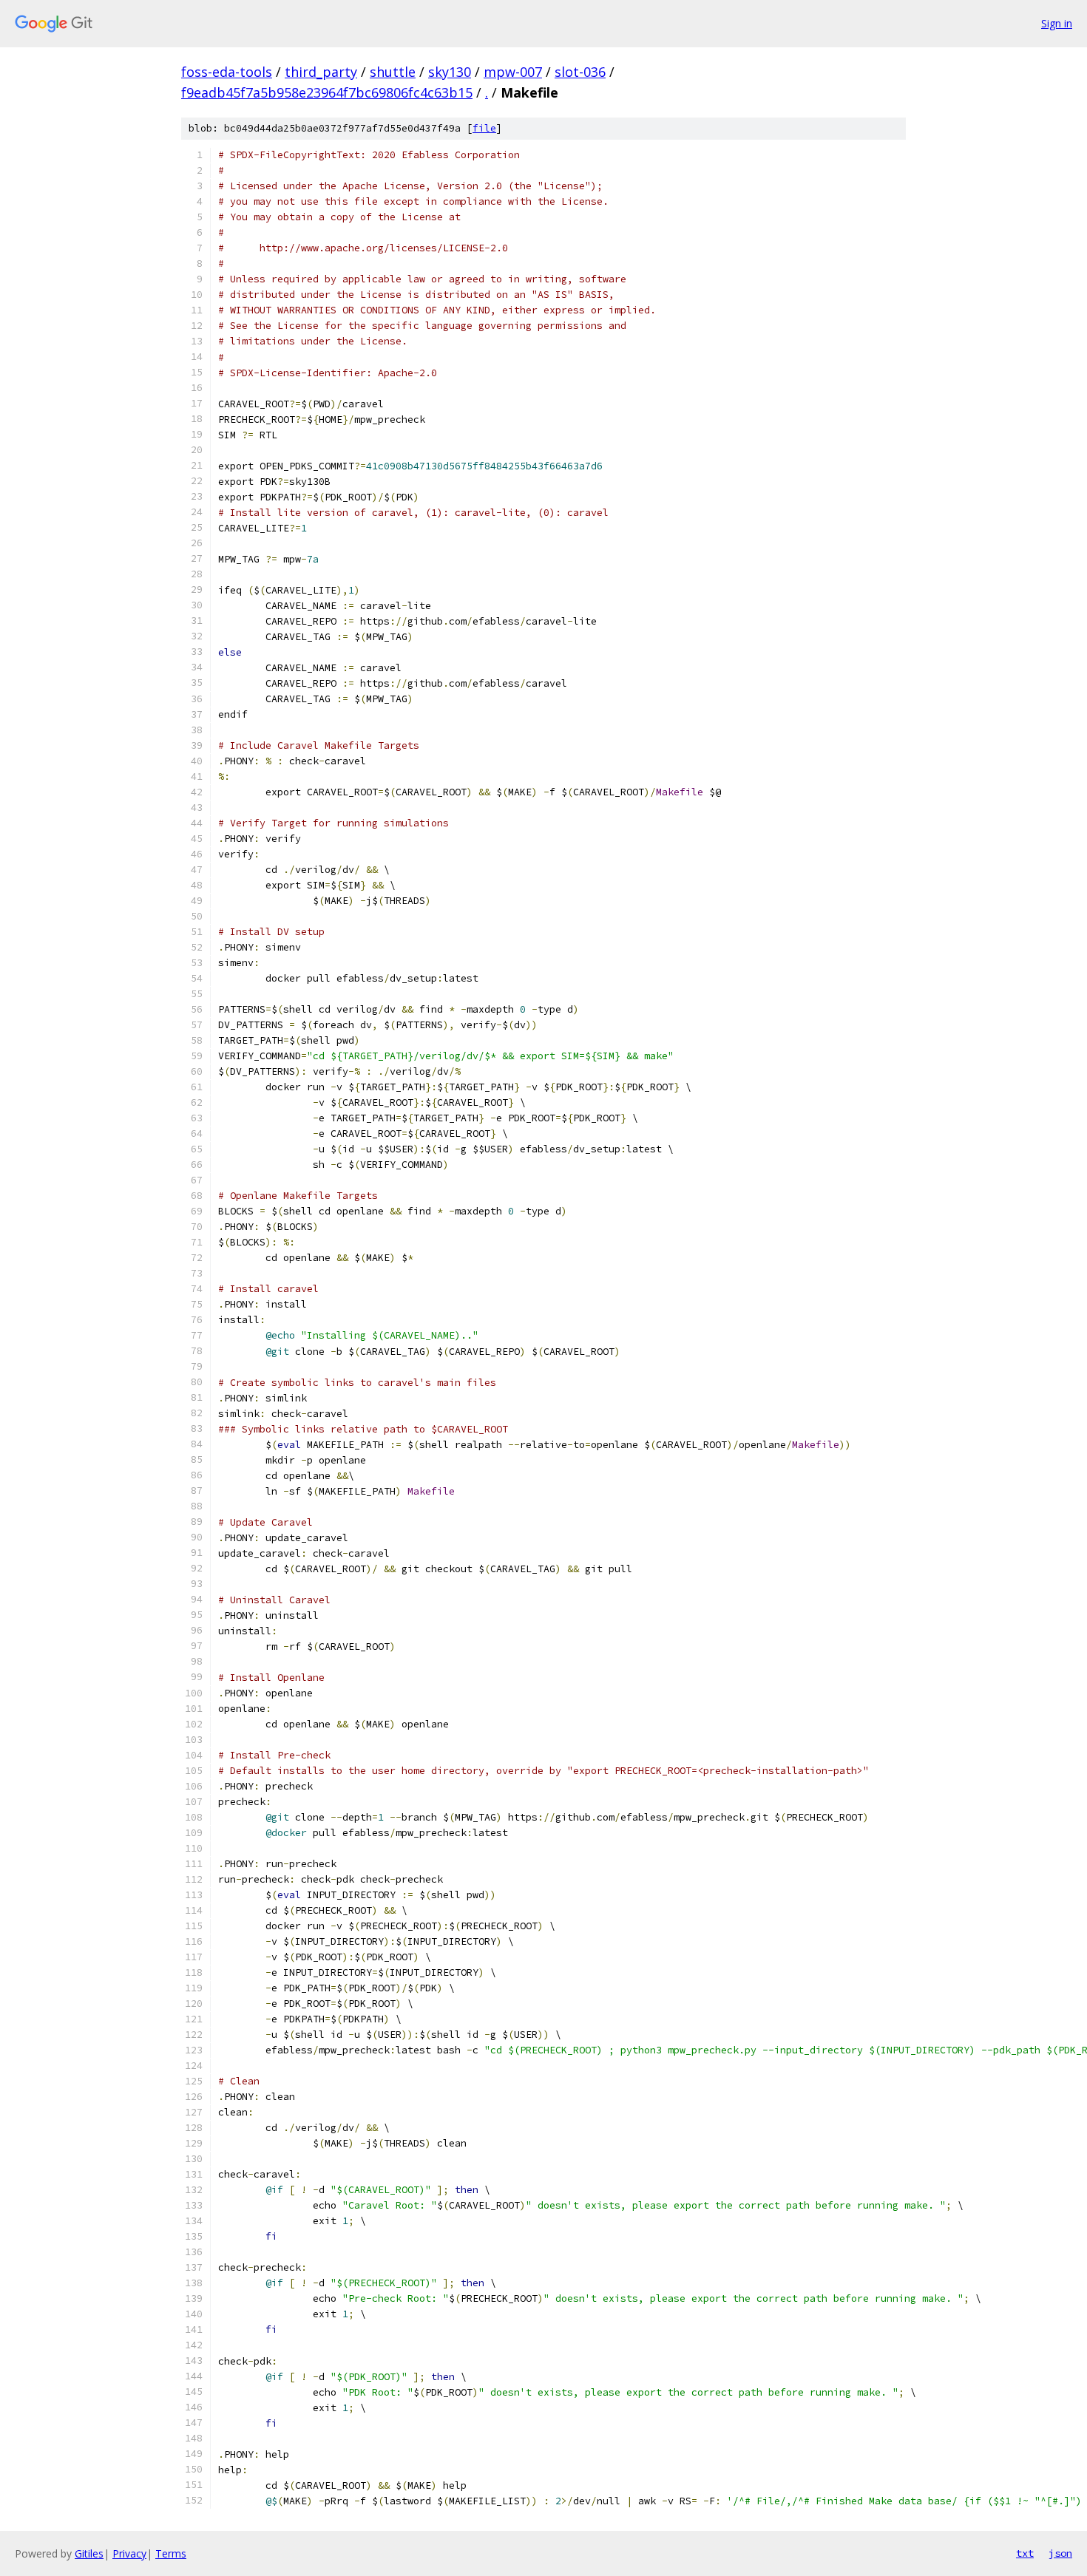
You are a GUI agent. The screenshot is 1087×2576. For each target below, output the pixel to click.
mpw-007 (513, 72)
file (484, 128)
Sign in (1057, 23)
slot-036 (580, 72)
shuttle (393, 72)
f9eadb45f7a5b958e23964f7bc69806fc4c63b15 (327, 92)
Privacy (129, 2553)
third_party (321, 72)
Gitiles (89, 2553)
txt (1025, 2553)
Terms (171, 2553)
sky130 (450, 72)
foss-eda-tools (227, 72)
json (1060, 2553)
